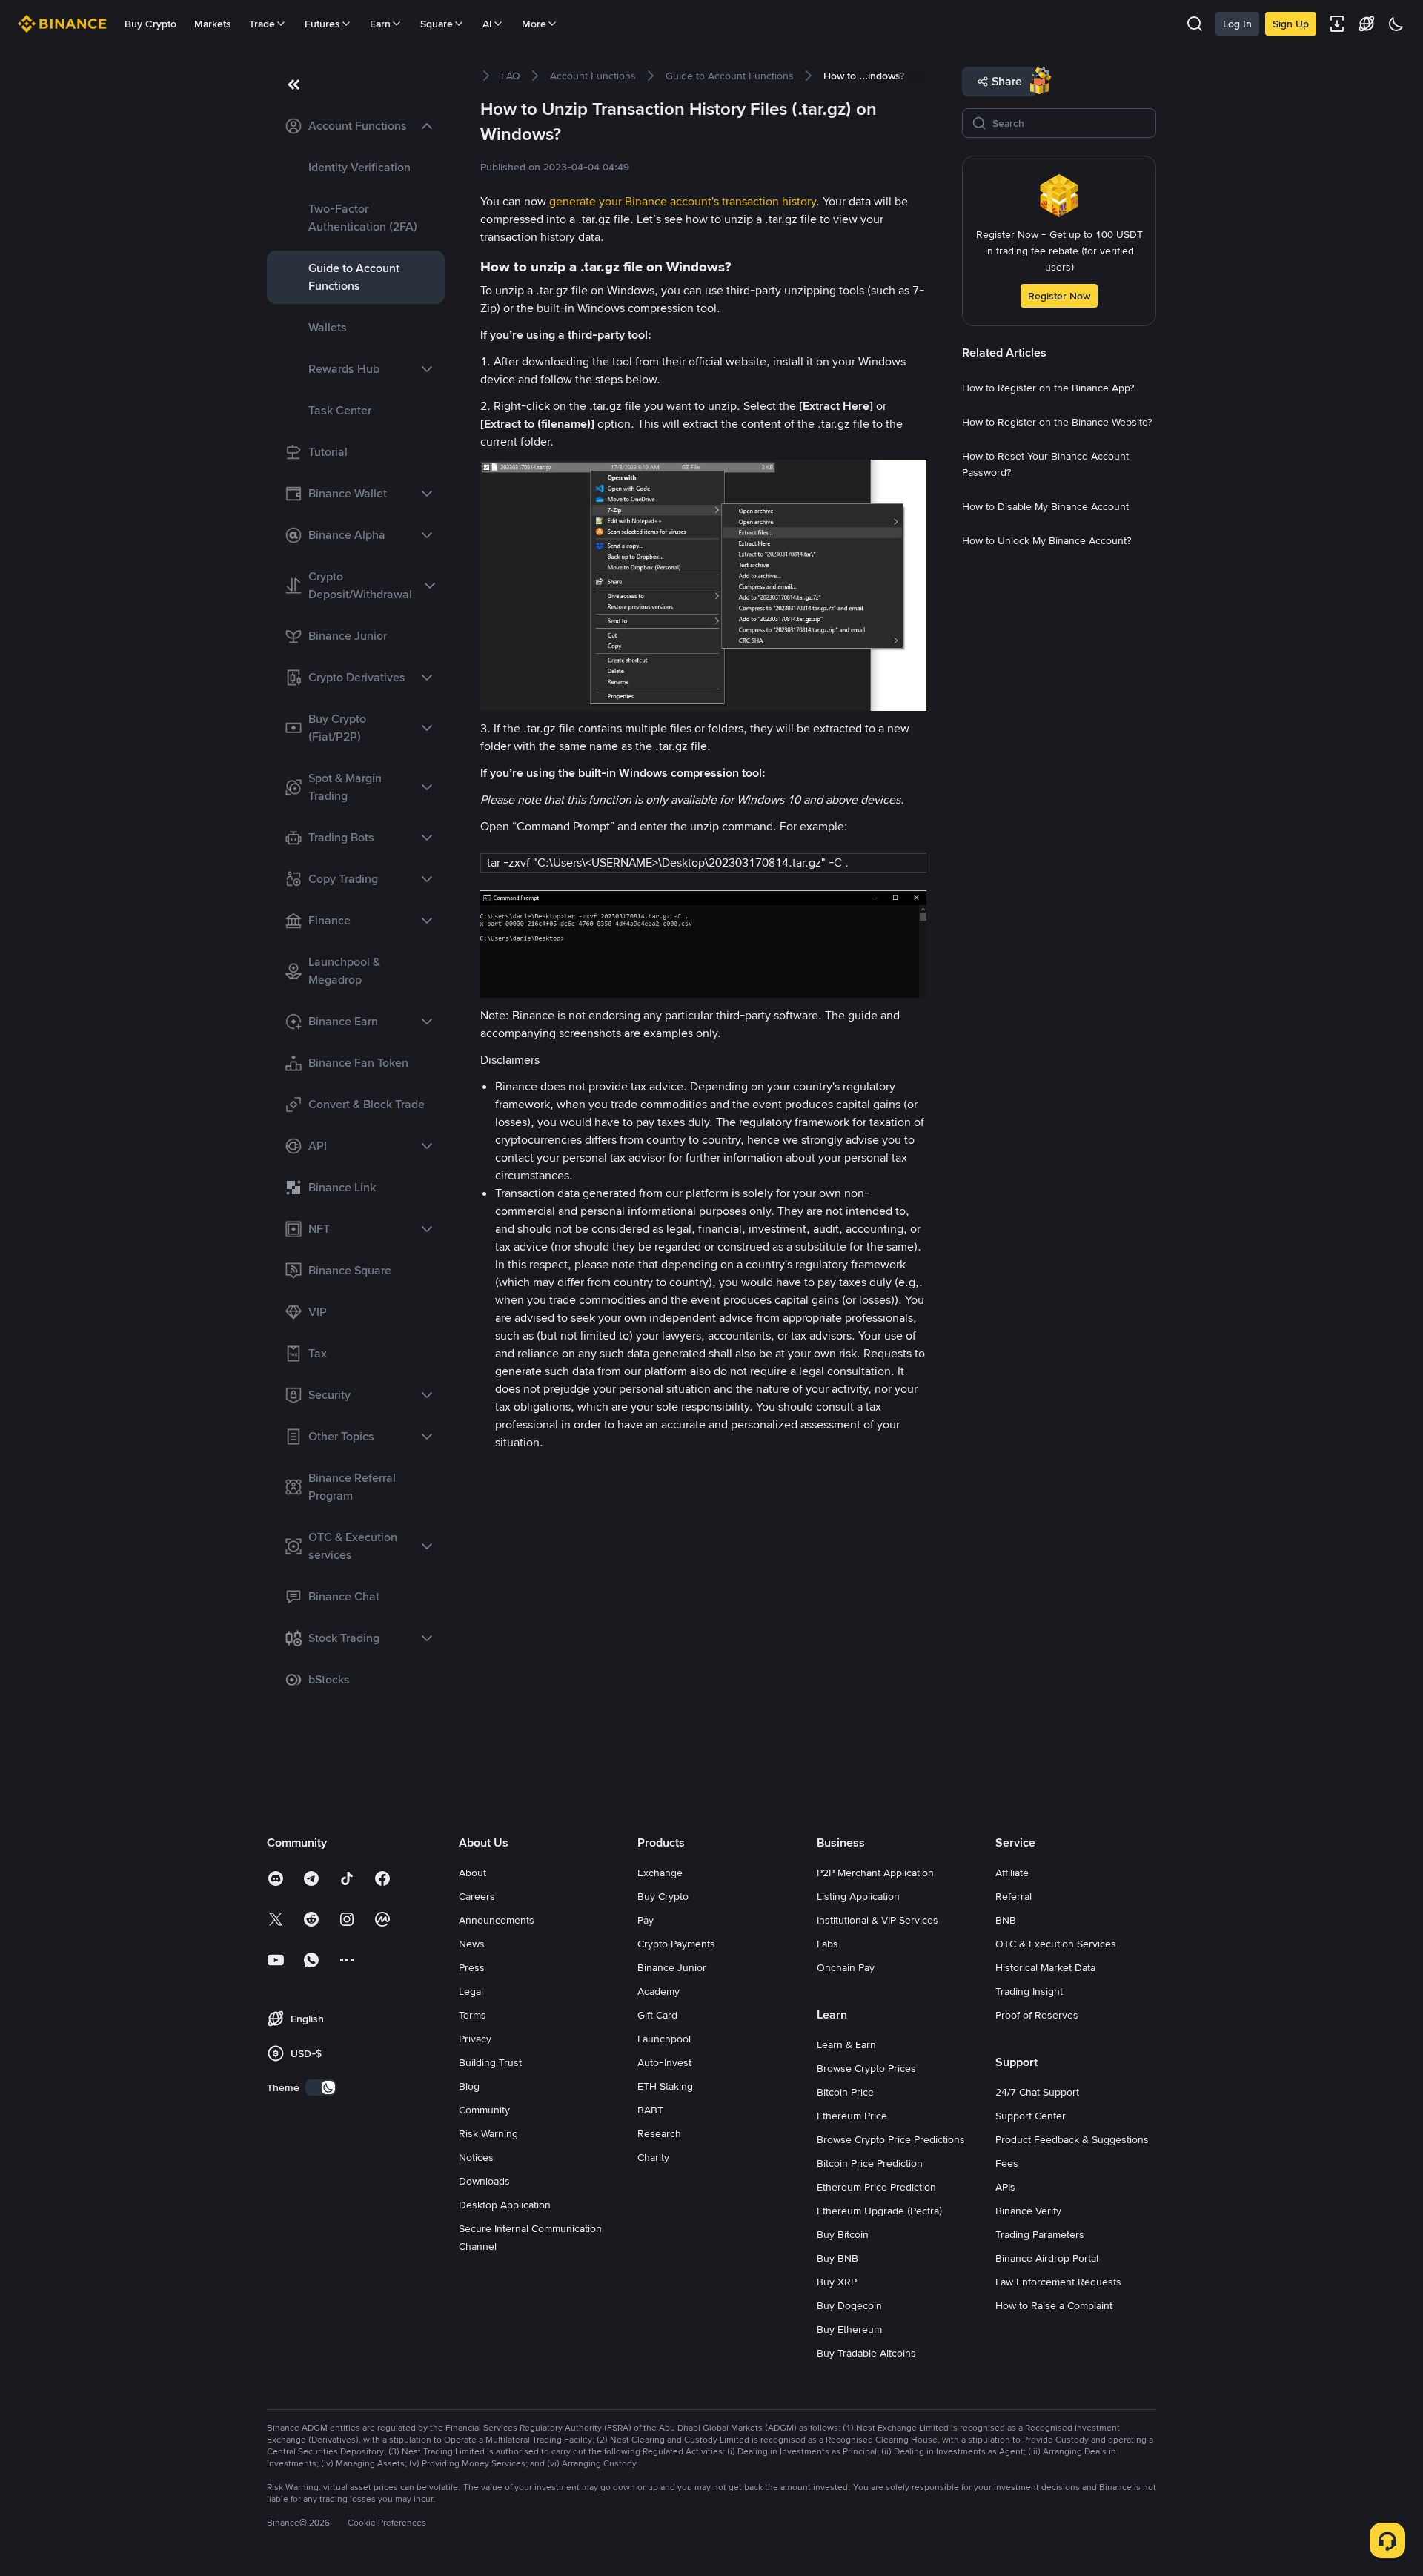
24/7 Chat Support (1037, 2092)
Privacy (475, 2039)
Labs (827, 1944)
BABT (650, 2110)
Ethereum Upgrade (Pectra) (879, 2211)
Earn (380, 24)
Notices (476, 2157)
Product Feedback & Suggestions (1072, 2139)
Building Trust (490, 2062)
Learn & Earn (846, 2044)
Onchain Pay (846, 1967)
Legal (471, 1991)
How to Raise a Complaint (1054, 2305)
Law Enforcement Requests (1058, 2282)
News (472, 1944)
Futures (322, 24)
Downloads (484, 2181)
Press (472, 1967)
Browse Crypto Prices (866, 2068)
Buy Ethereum (849, 2329)
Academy (659, 1991)
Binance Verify (1028, 2211)
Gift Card (657, 2015)
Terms (472, 2015)
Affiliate (1012, 1873)
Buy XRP (837, 2282)
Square (437, 24)
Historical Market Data (1045, 1967)
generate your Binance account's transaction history (683, 201)
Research (659, 2133)
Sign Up (1291, 24)
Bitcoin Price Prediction (870, 2163)
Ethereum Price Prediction (876, 2187)
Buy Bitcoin (843, 2234)
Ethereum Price (852, 2116)
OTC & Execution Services (1056, 1944)
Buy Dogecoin (849, 2305)
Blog (469, 2086)
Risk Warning (488, 2133)
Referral (1014, 1896)
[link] (356, 126)
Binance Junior (672, 1967)
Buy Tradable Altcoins (866, 2353)
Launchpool (664, 2039)
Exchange (660, 1873)
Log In (1237, 24)
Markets (213, 24)
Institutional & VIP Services (878, 1920)
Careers (477, 1896)
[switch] (321, 2087)
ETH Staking (665, 2086)
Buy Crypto (150, 24)
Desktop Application (505, 2205)
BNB (1006, 1920)
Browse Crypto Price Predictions (891, 2139)
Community (484, 2110)
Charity (653, 2157)
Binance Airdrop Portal (1047, 2258)
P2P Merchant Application (875, 1873)
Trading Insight (1029, 1991)
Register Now (1059, 296)
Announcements (497, 1920)
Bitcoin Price (845, 2092)
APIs (1005, 2187)
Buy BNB (837, 2258)
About (472, 1873)
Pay (646, 1920)
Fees (1007, 2163)
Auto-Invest (664, 2062)
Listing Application (858, 1896)
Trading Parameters (1040, 2234)
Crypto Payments (676, 1944)
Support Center (1031, 2116)
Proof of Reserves (1037, 2015)
